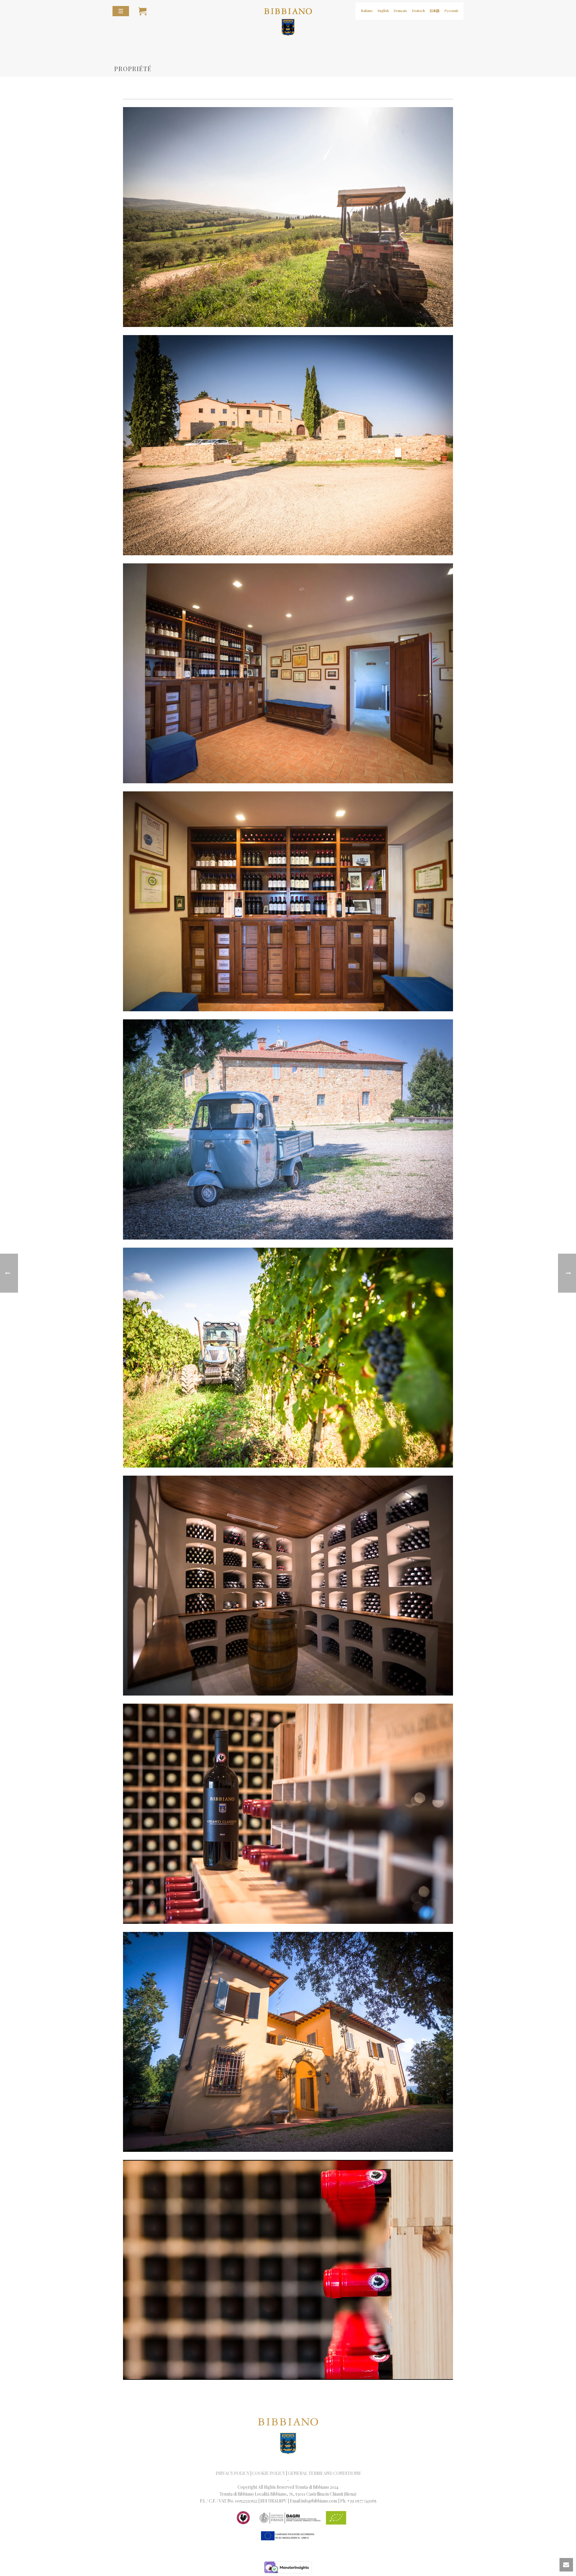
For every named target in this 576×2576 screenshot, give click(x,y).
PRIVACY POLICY (232, 2473)
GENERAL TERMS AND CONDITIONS (324, 2473)
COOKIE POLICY (269, 2473)
